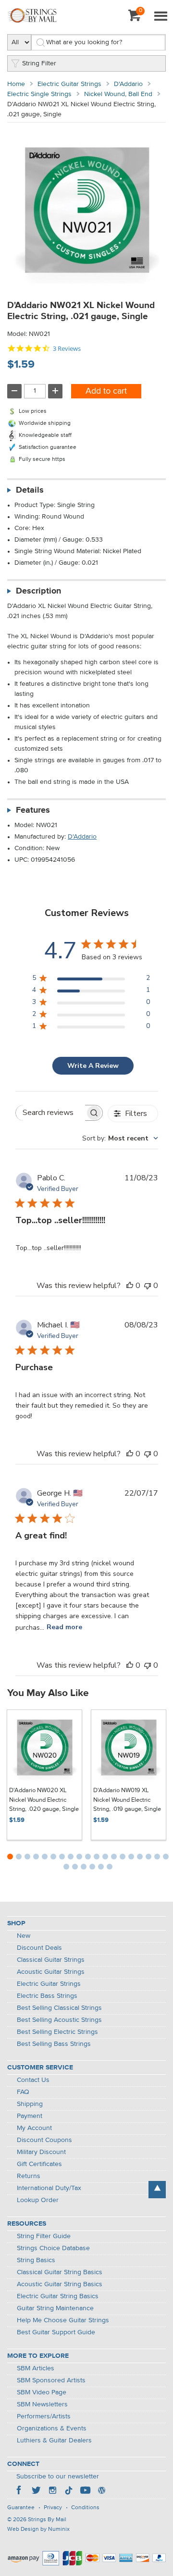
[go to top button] (157, 2190)
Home (16, 84)
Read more (64, 1627)
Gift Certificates (39, 2164)
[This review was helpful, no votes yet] (130, 1286)
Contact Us (33, 2080)
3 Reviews (67, 349)
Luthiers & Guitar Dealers (54, 2440)
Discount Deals (39, 1948)
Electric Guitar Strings (69, 84)
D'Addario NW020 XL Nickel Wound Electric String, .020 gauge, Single (44, 1800)
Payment (30, 2116)
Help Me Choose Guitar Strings (63, 2320)
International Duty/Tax (49, 2188)
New (24, 1936)
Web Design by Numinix (38, 2529)
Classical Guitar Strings (51, 1960)
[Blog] (101, 2491)
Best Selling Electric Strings (57, 2032)
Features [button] (33, 810)
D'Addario (128, 84)
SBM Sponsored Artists (51, 2380)
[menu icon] (161, 17)
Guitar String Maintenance (55, 2308)
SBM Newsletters (42, 2404)
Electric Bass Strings (47, 1996)
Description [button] (38, 591)
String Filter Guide (44, 2236)
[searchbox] (50, 1113)
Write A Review (93, 1066)
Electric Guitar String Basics (58, 2296)
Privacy (53, 2508)
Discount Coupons (44, 2140)
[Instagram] (52, 2491)
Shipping (30, 2104)
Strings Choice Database (53, 2248)
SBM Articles (36, 2368)
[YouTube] (85, 2491)
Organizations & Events (52, 2428)
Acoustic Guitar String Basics (60, 2284)
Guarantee (21, 2508)
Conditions (85, 2508)
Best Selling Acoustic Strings (59, 2020)
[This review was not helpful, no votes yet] (148, 1286)
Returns (29, 2176)
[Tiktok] (69, 2491)
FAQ (23, 2092)
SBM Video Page (42, 2392)
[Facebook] (20, 2491)
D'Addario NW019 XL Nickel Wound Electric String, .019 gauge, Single (127, 1800)
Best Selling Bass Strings (54, 2044)
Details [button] (30, 490)
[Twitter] (36, 2491)
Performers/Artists (44, 2416)
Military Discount (41, 2152)
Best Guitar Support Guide (56, 2332)
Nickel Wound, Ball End (118, 94)
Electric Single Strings (39, 94)
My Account (34, 2128)
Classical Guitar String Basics (60, 2272)
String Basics (36, 2260)
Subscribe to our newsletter (58, 2477)
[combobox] (120, 1138)
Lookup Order (38, 2200)
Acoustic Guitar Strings (51, 1972)
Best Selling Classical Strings (59, 2008)
